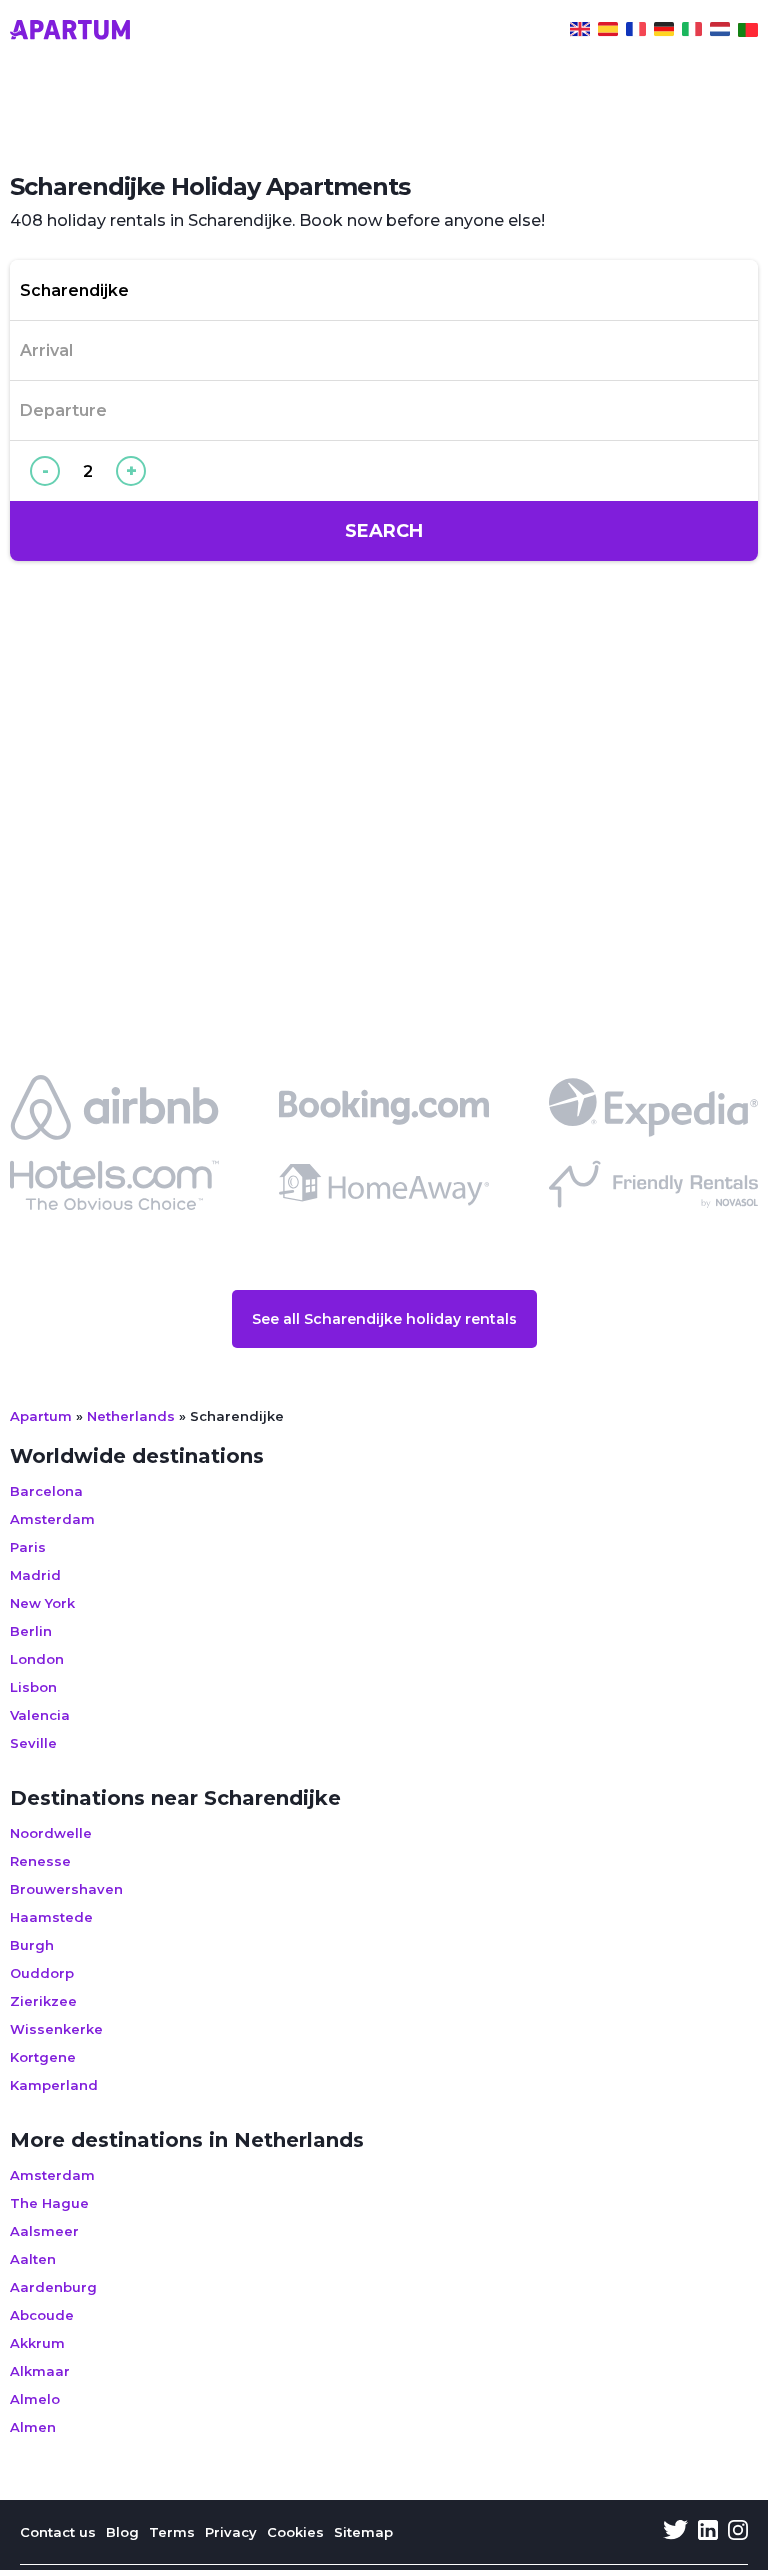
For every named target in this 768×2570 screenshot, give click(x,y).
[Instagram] (738, 2532)
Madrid (35, 1575)
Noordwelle (51, 1833)
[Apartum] (70, 32)
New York (42, 1603)
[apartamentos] (748, 32)
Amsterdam (52, 1519)
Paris (28, 1547)
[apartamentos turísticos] (608, 32)
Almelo (35, 2399)
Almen (33, 2427)
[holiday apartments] (580, 32)
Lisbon (33, 1687)
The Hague (49, 2203)
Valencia (40, 1715)
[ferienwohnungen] (664, 32)
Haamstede (51, 1917)
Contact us (58, 2532)
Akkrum (37, 2343)
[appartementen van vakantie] (720, 32)
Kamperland (54, 2085)
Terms (172, 2532)
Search (384, 531)
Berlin (31, 1631)
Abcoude (42, 2315)
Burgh (32, 1945)
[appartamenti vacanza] (692, 32)
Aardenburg (53, 2287)
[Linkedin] (708, 2532)
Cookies (295, 2532)
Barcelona (46, 1491)
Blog (122, 2532)
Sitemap (363, 2532)
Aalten (33, 2259)
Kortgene (43, 2057)
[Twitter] (675, 2532)
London (37, 1659)
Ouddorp (42, 1973)
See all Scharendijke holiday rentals (384, 1319)
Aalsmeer (44, 2231)
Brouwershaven (66, 1889)
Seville (33, 1743)
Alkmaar (40, 2371)
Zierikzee (43, 2001)
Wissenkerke (56, 2029)
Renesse (40, 1861)
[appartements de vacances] (636, 32)
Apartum (41, 1416)
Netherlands (131, 1416)
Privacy (231, 2532)
